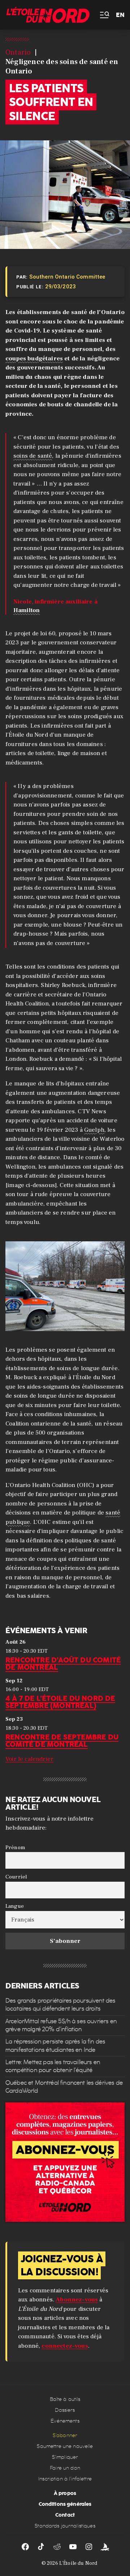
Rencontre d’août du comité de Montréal (63, 1664)
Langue (15, 1906)
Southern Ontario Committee (67, 277)
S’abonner (65, 2435)
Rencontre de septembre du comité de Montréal (62, 1741)
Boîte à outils (65, 2399)
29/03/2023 (61, 287)
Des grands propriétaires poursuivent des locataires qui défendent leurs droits (60, 2005)
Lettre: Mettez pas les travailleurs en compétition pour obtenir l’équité (53, 2066)
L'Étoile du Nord (78, 2563)
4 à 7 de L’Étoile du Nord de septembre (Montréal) (60, 1702)
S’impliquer (65, 2457)
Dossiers (65, 2410)
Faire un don (65, 2468)
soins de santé (33, 456)
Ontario (18, 52)
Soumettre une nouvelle (65, 2446)
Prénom (15, 1847)
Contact (65, 2515)
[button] (104, 15)
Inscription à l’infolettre (65, 2479)
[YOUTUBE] (73, 2547)
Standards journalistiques (65, 2526)
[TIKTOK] (41, 2547)
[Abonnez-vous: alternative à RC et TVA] (65, 2162)
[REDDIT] (57, 2547)
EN (120, 15)
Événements (65, 2421)
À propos (65, 2493)
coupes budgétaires (34, 359)
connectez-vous (65, 2346)
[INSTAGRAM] (89, 2547)
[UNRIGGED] (105, 2547)
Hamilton (27, 610)
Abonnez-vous (77, 2300)
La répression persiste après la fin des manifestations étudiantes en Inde (55, 2045)
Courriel (16, 1877)
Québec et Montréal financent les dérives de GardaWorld (64, 2087)
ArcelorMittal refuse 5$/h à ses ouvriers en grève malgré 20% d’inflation (61, 2025)
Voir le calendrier (29, 1759)
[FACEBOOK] (25, 2547)
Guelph (94, 1130)
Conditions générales (65, 2504)
